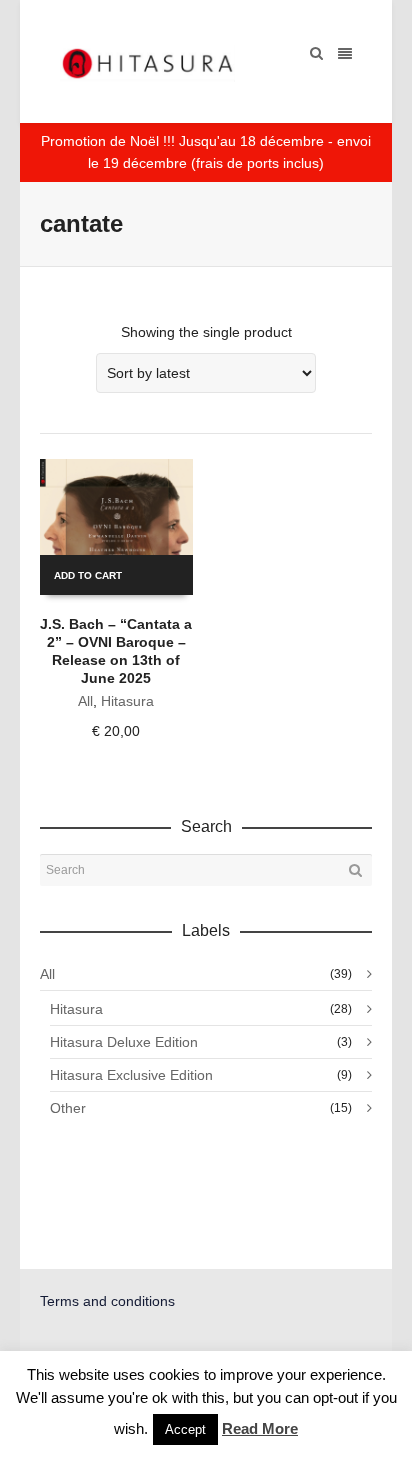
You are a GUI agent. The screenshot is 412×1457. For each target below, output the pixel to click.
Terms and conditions (107, 1301)
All (85, 701)
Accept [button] (185, 1429)
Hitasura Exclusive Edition (131, 1075)
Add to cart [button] (88, 575)
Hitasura (127, 701)
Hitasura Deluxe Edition (124, 1042)
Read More (260, 1428)
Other (68, 1108)
